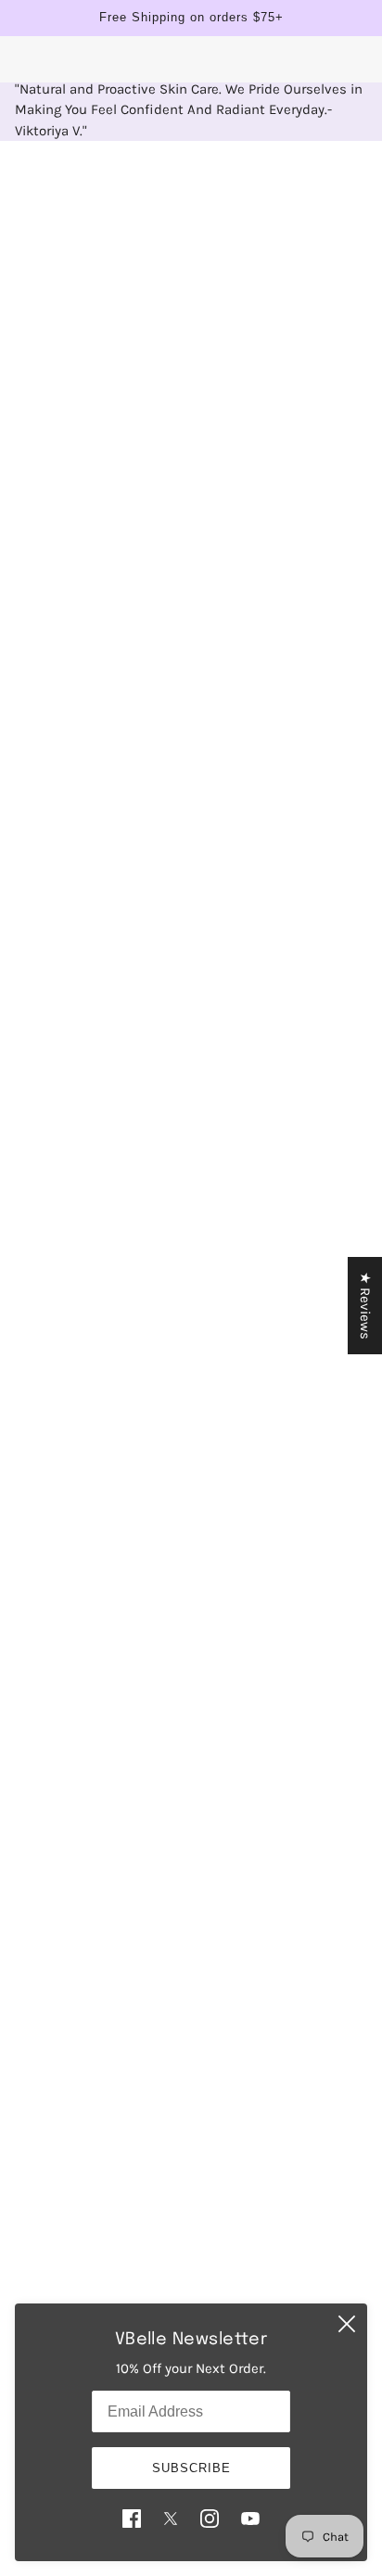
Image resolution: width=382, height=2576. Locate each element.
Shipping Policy (191, 2238)
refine (326, 182)
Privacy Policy (191, 2181)
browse (60, 182)
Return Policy (191, 2210)
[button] (94, 1421)
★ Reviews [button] (365, 1306)
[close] (347, 2324)
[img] (132, 2518)
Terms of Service (191, 2266)
